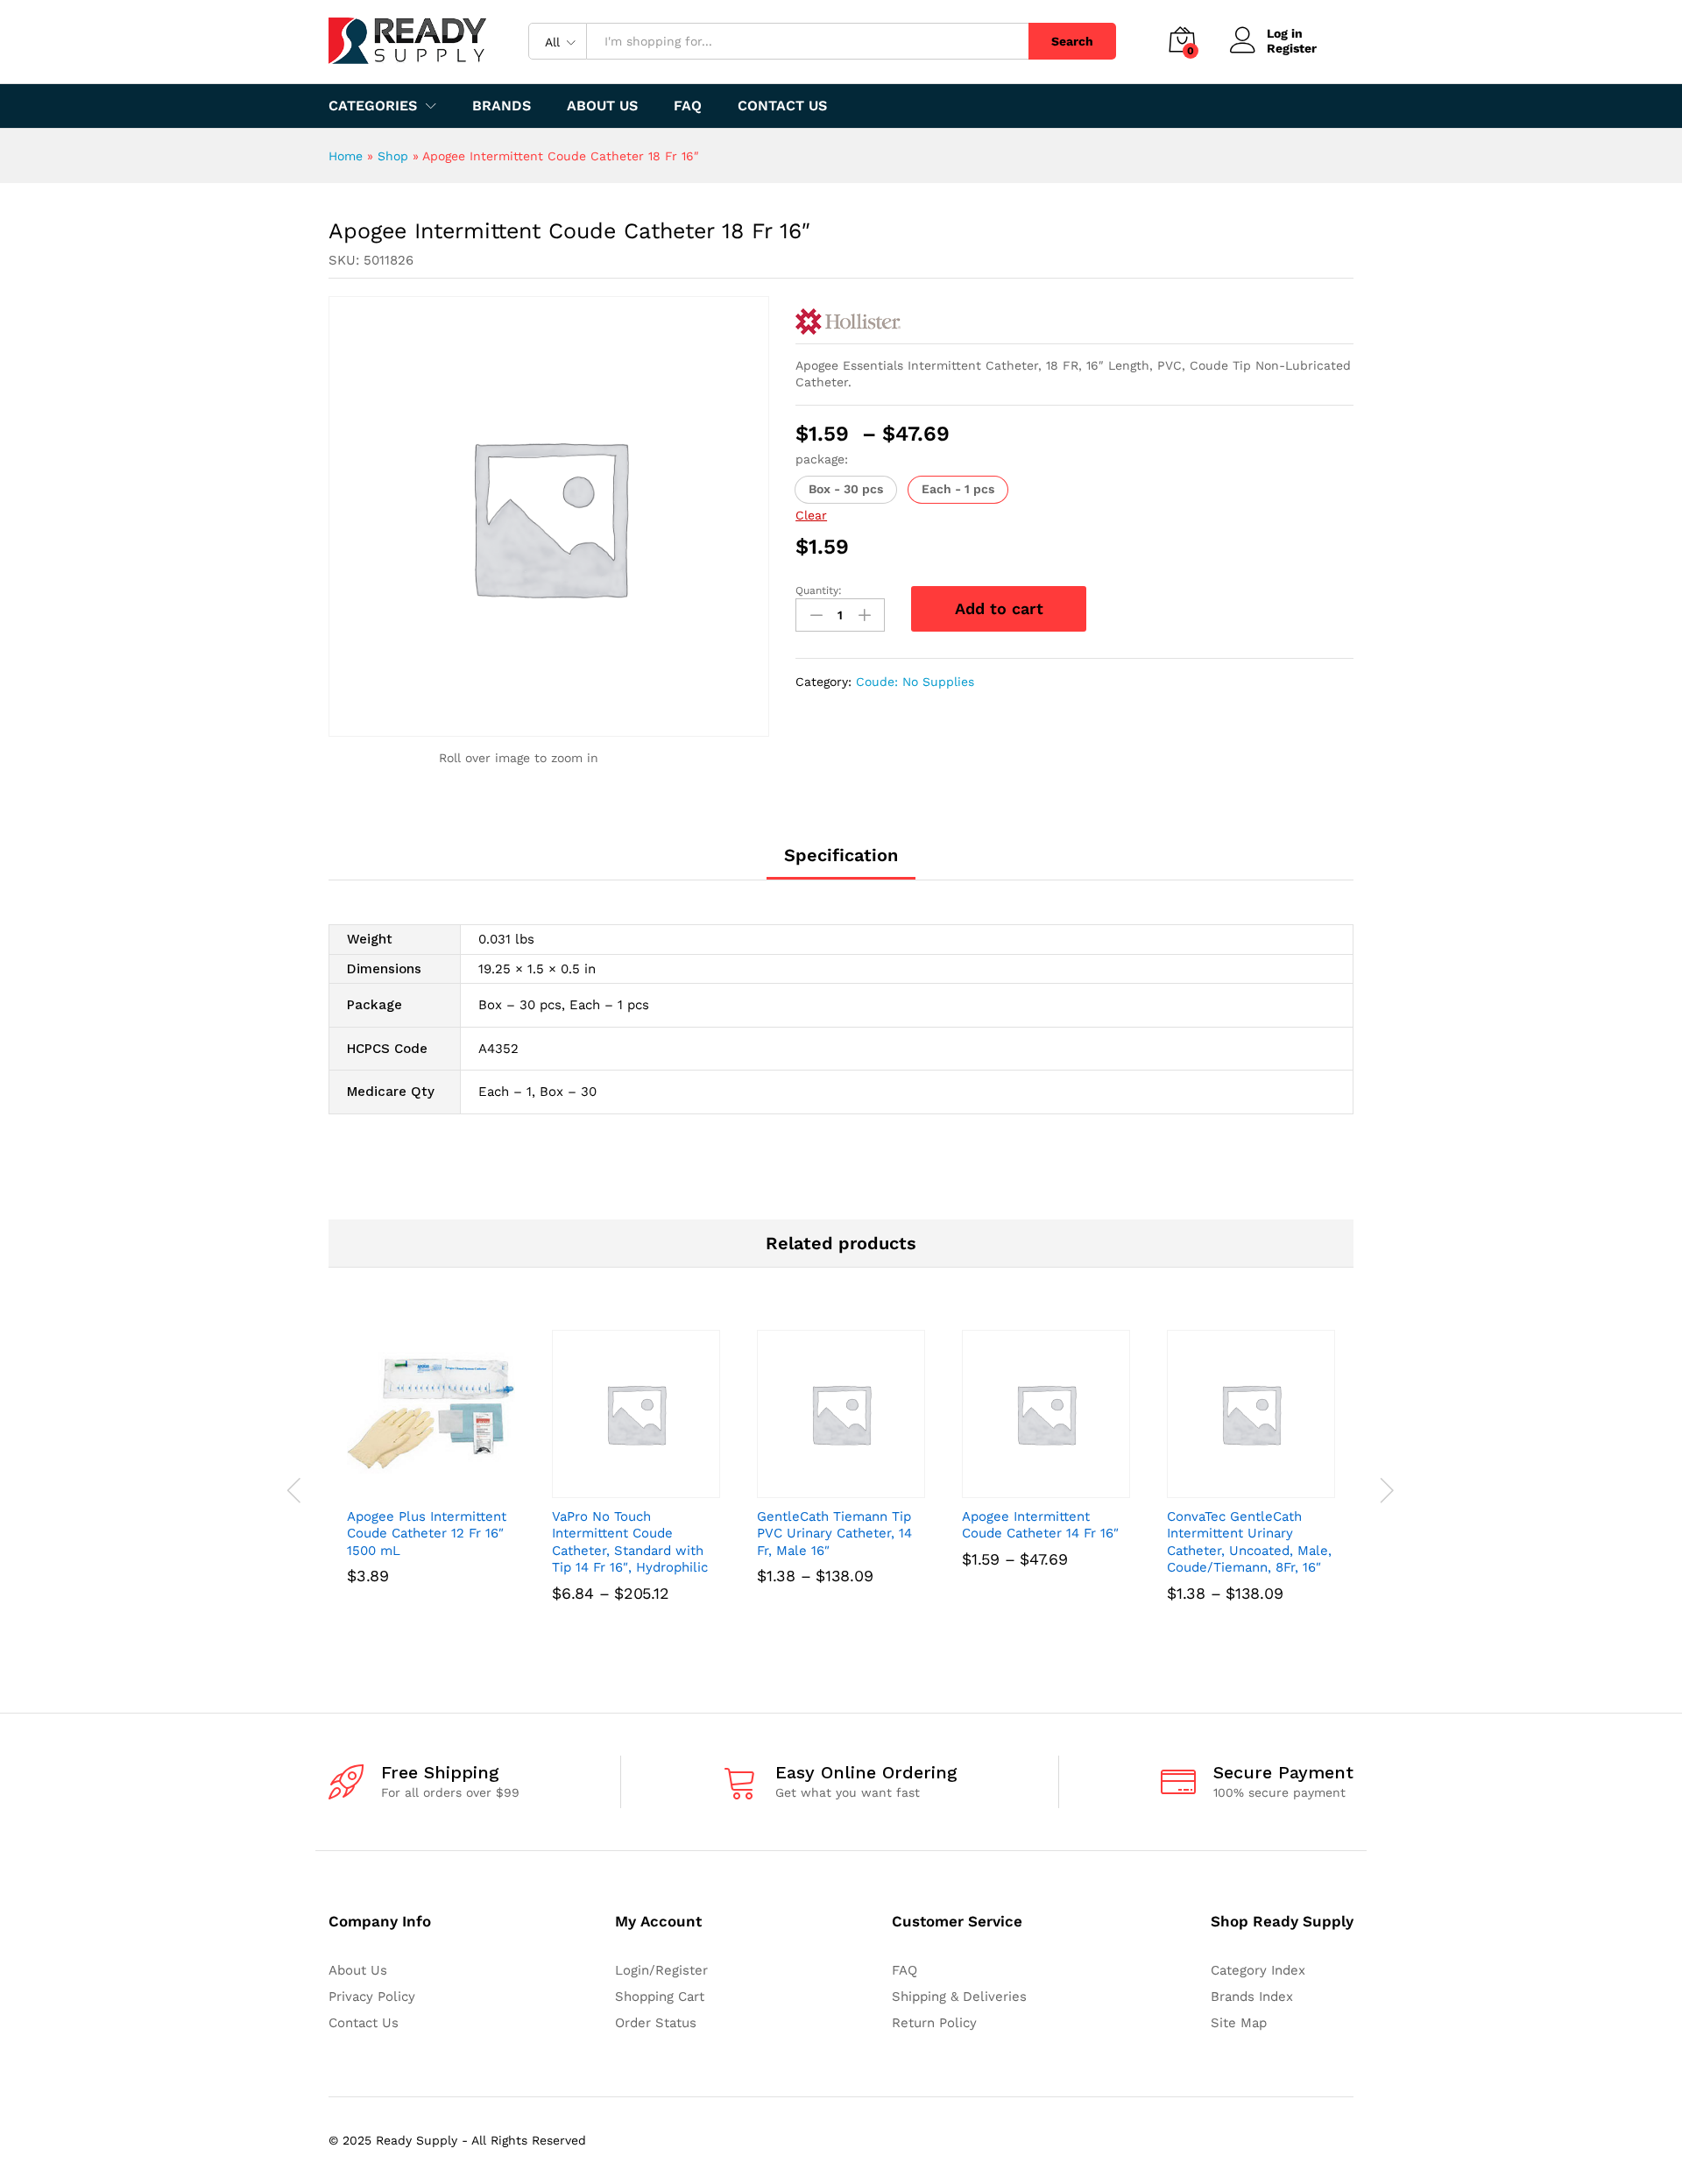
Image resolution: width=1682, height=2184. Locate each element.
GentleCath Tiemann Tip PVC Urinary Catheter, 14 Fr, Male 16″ (834, 1534)
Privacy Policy (372, 1997)
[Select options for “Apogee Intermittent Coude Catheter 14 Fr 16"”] (1026, 1488)
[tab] (841, 863)
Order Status (656, 2023)
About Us (602, 106)
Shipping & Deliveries (959, 1997)
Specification (841, 855)
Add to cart (999, 608)
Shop (393, 156)
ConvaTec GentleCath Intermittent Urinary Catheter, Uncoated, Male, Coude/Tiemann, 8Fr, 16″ (1249, 1542)
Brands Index (1252, 1997)
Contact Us (782, 106)
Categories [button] (373, 106)
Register (1292, 48)
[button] (846, 490)
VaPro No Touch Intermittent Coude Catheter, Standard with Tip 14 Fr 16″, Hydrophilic (630, 1542)
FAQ (688, 106)
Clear (811, 515)
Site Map (1239, 2023)
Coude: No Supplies (915, 682)
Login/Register (661, 1970)
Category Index (1258, 1970)
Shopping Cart (660, 1997)
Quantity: (819, 590)
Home (346, 156)
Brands (502, 106)
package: (822, 459)
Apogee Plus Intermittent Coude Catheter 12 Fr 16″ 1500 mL (427, 1534)
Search (1072, 41)
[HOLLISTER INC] (848, 322)
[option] (431, 1482)
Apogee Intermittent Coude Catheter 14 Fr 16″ (1040, 1525)
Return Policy (934, 2023)
